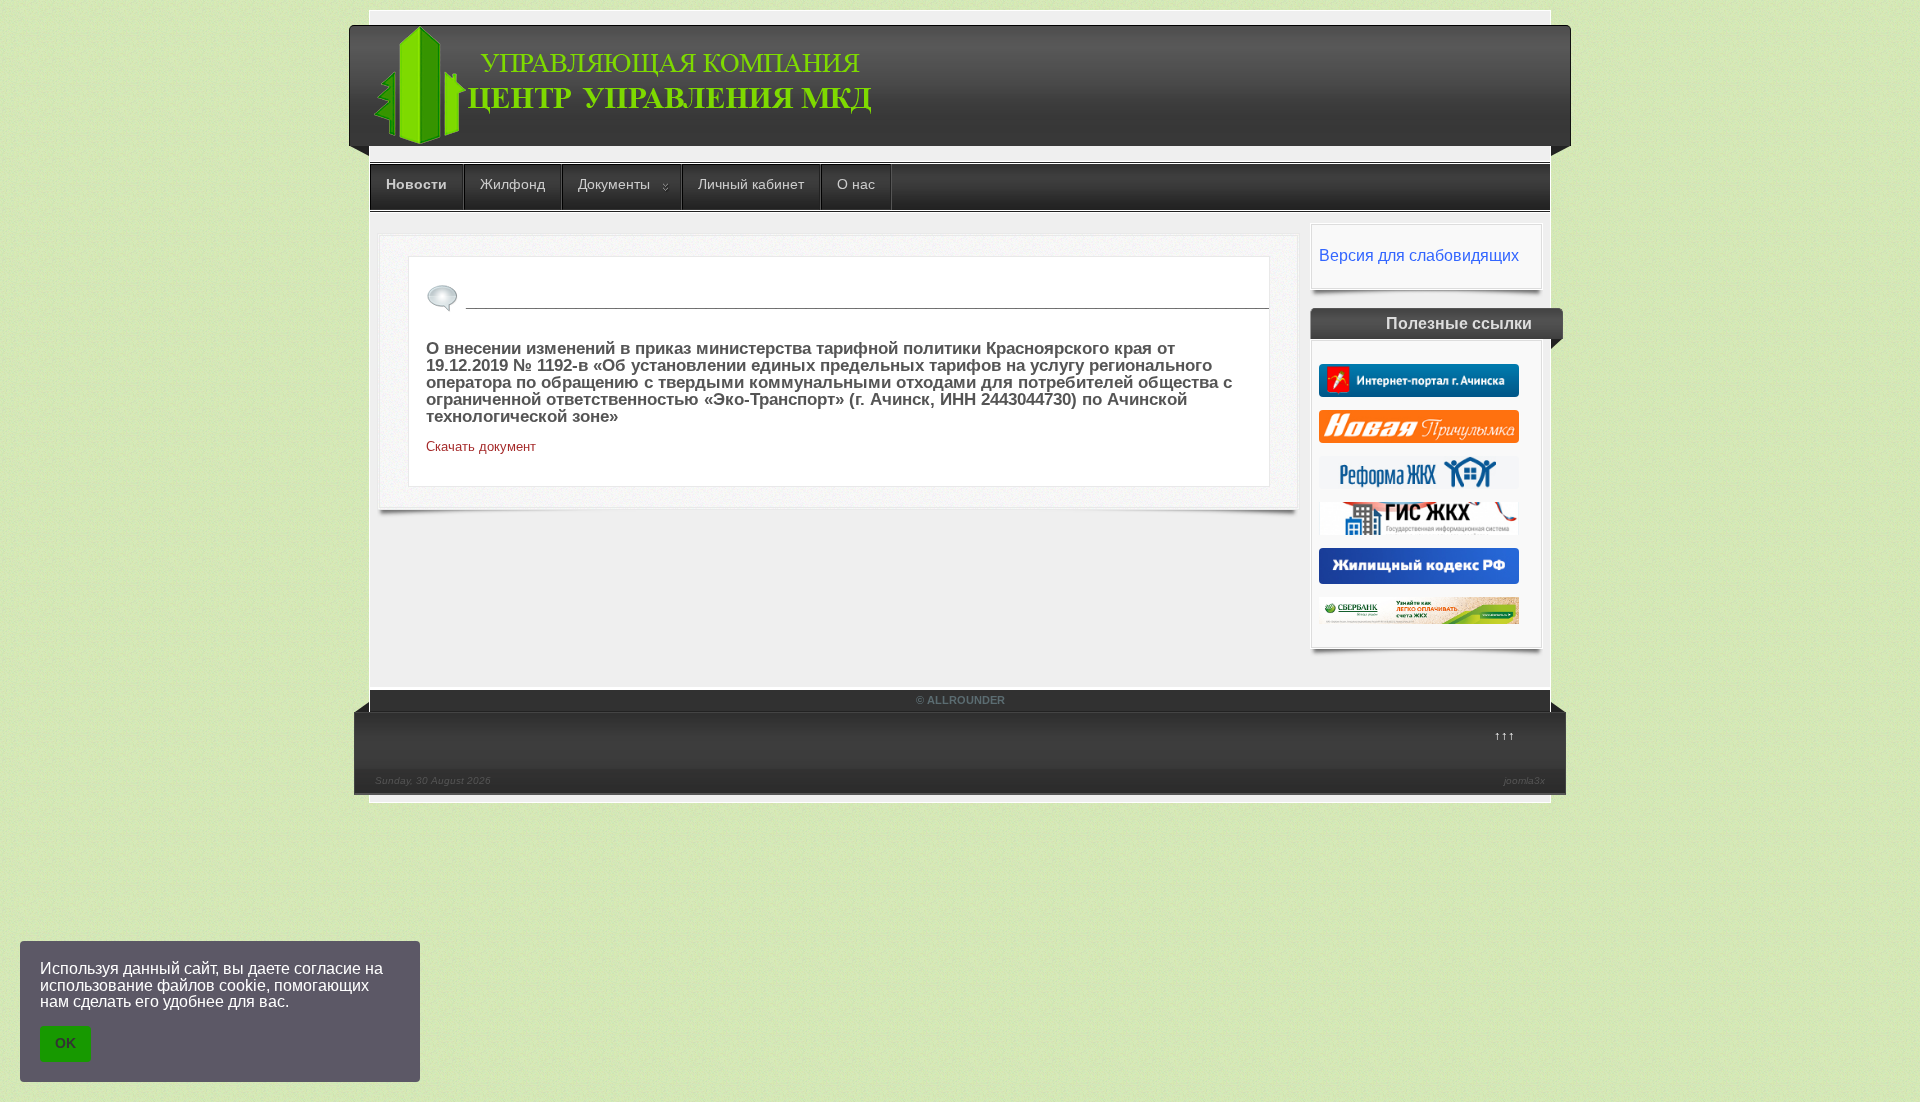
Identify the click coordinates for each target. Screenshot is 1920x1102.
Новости (416, 184)
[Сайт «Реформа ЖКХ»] (1419, 484)
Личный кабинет (751, 184)
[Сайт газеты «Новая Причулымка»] (1419, 438)
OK (65, 1043)
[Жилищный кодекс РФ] (1419, 579)
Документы (614, 184)
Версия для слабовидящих (1419, 255)
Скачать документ (481, 446)
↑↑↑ (1504, 735)
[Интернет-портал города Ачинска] (1419, 392)
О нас (856, 184)
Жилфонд (512, 184)
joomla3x (1524, 780)
